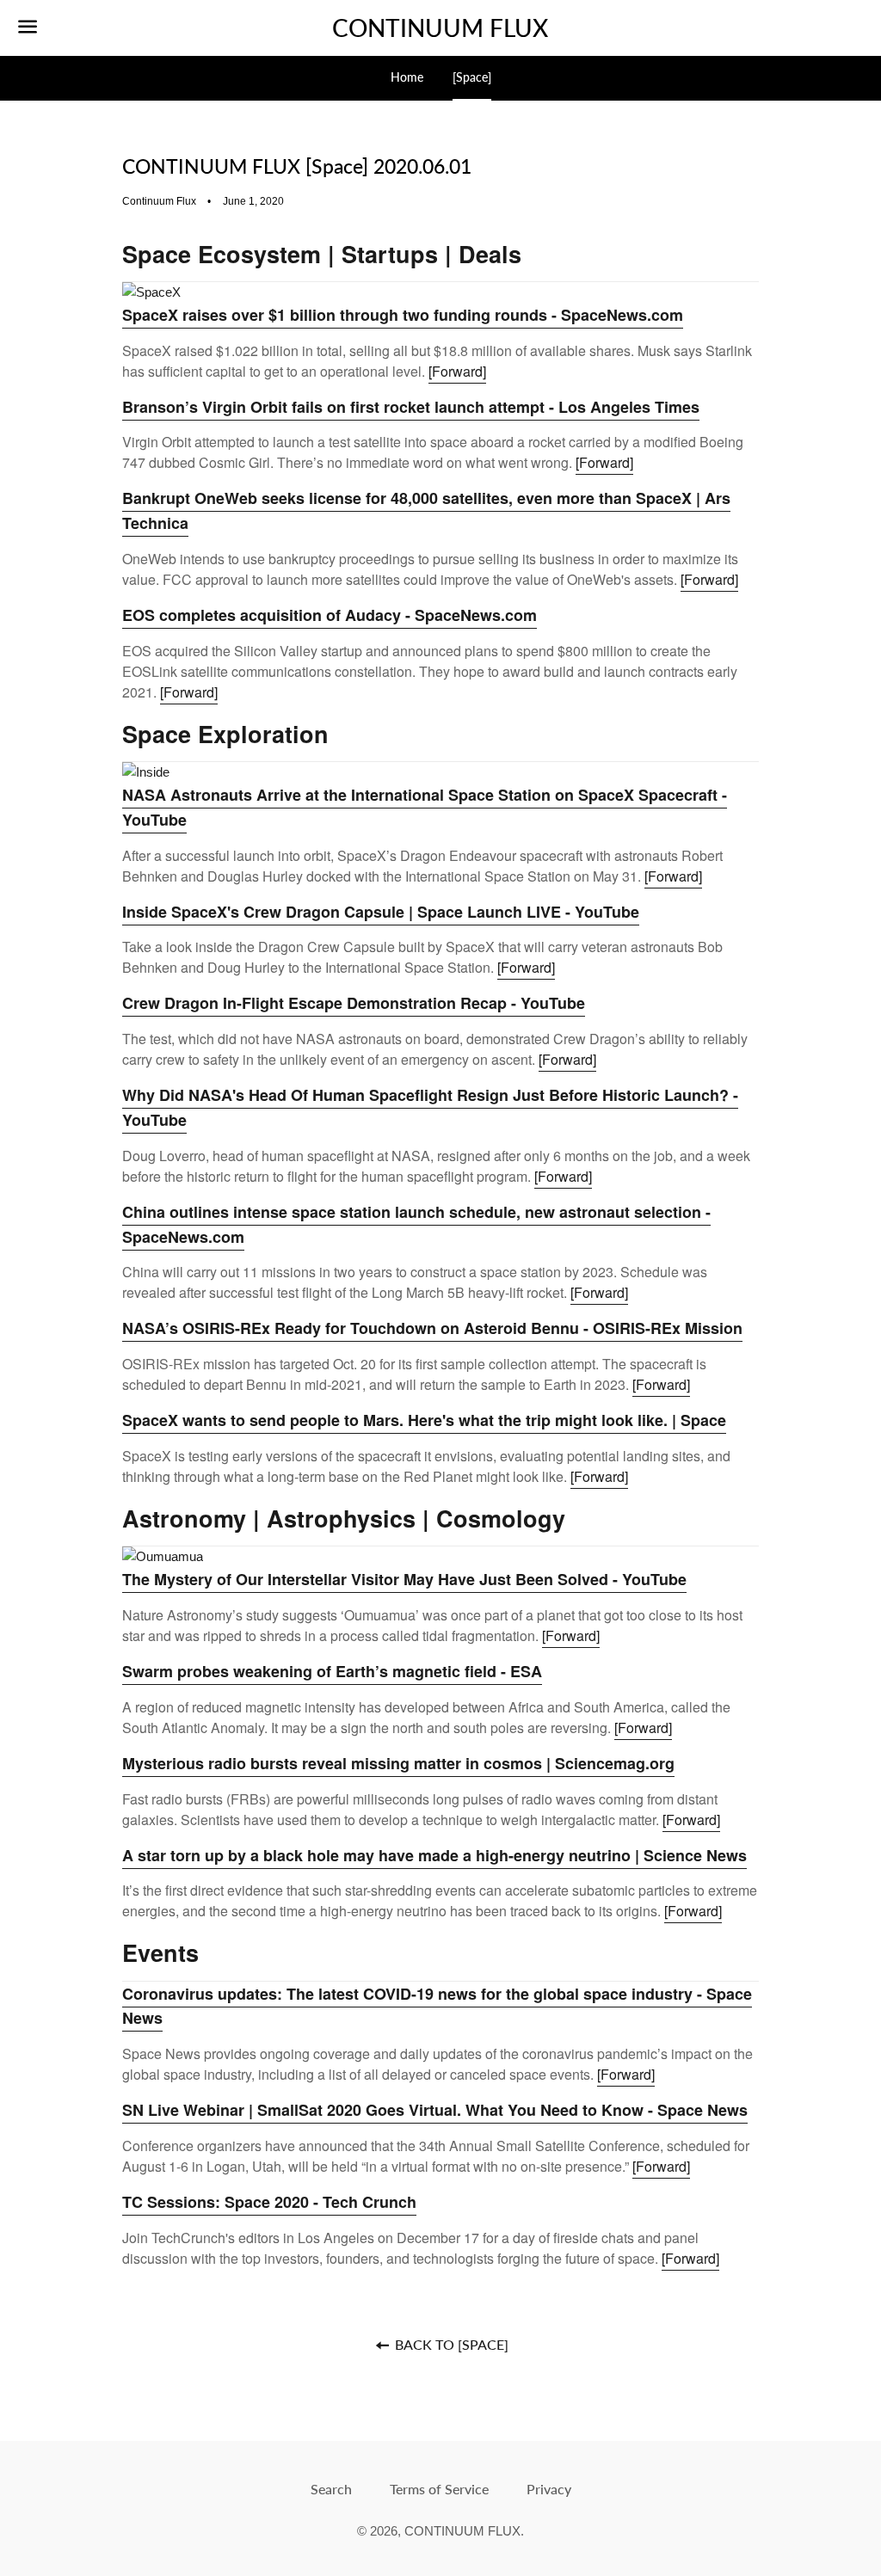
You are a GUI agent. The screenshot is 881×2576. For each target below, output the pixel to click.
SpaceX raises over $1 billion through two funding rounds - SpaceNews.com (403, 315)
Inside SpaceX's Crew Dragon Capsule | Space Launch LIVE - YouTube (381, 912)
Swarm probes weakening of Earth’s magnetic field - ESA (332, 1671)
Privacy (549, 2489)
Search (331, 2489)
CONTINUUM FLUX (440, 28)
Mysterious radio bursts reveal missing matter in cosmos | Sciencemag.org (398, 1763)
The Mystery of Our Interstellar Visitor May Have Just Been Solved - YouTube (404, 1579)
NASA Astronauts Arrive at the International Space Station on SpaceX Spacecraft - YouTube (425, 807)
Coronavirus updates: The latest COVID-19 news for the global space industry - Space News (437, 2006)
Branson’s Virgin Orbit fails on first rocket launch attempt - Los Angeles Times (411, 407)
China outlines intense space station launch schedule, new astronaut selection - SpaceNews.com (416, 1224)
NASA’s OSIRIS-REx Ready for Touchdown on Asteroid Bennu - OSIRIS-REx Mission (432, 1328)
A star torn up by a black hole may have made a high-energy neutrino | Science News (434, 1855)
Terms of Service (439, 2489)
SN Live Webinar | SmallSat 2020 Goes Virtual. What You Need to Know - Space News (435, 2110)
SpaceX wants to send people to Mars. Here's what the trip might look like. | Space (424, 1420)
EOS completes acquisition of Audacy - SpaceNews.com (330, 615)
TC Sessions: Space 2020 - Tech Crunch (269, 2202)
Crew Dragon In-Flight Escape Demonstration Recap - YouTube (354, 1003)
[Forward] (457, 371)
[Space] (472, 77)
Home (407, 77)
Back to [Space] (450, 2344)
